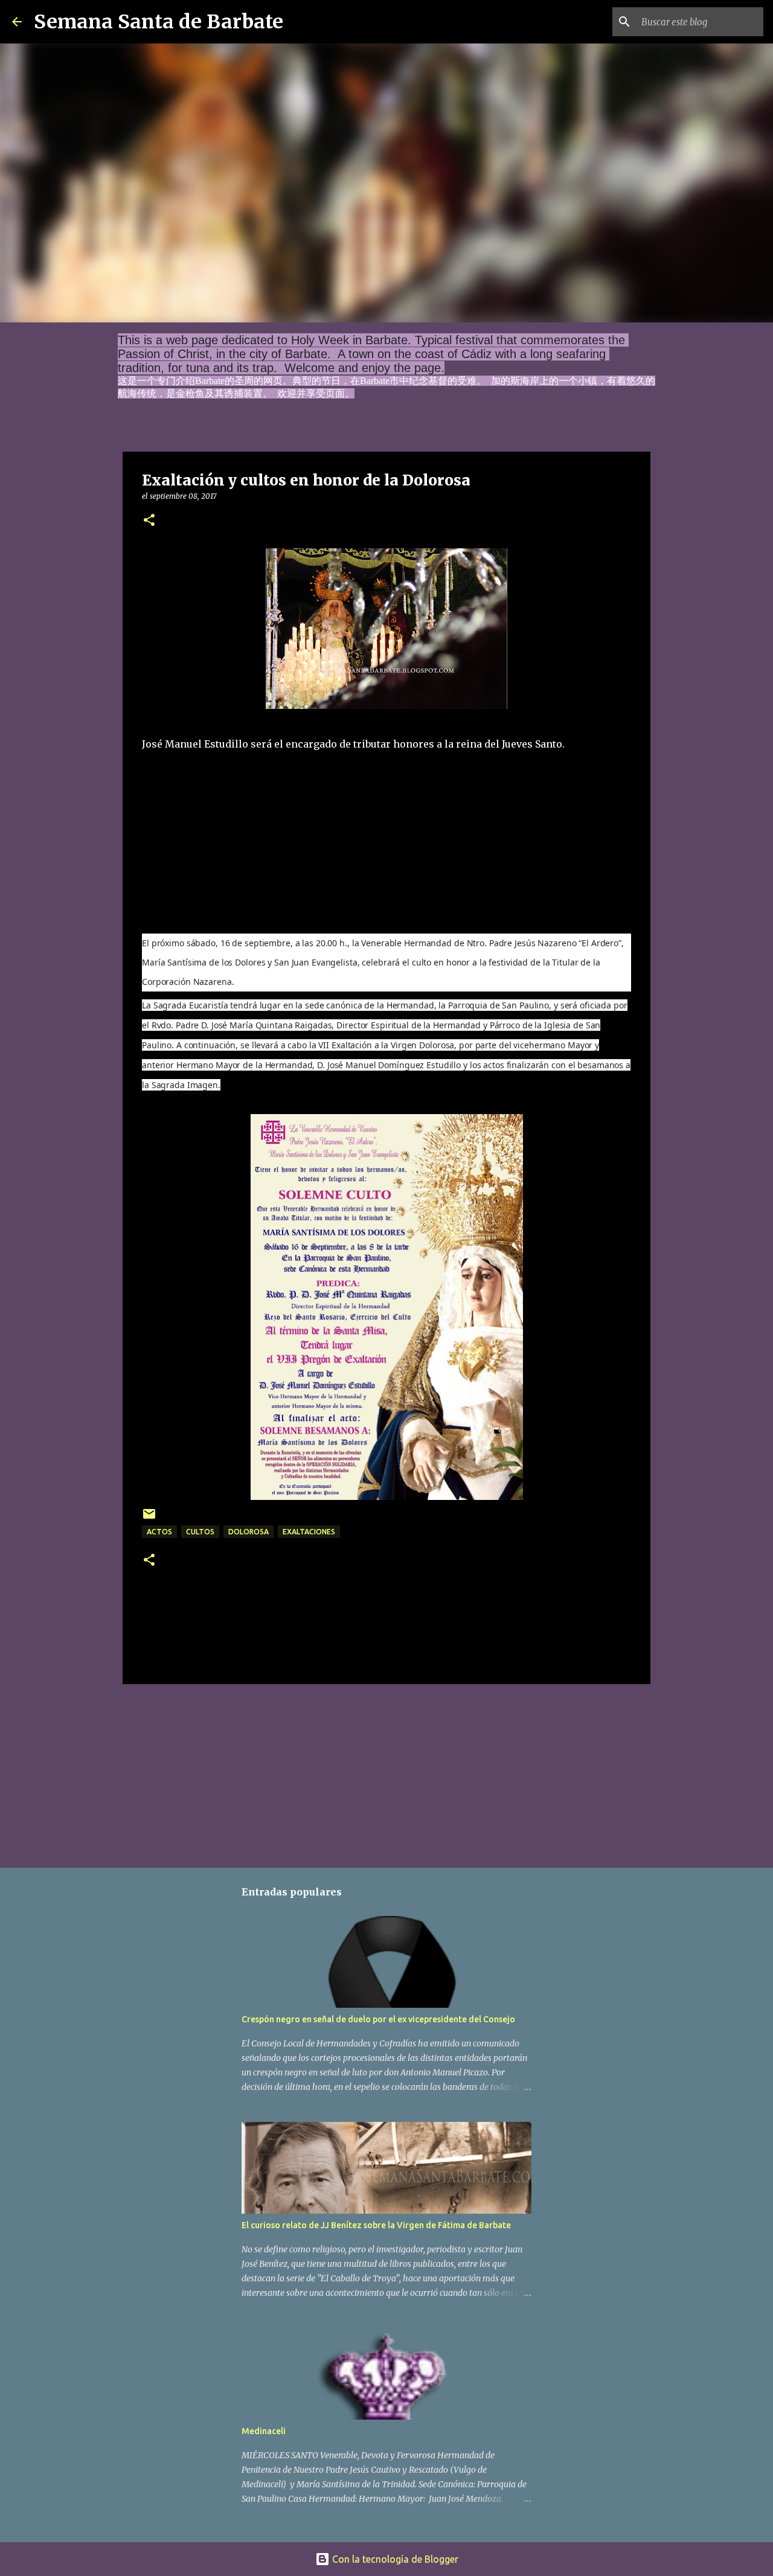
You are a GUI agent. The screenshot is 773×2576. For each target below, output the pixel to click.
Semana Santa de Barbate (159, 22)
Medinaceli (264, 2431)
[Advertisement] (233, 848)
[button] (149, 521)
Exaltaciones (309, 1532)
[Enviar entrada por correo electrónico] (149, 1518)
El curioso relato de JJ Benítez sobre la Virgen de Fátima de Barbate (376, 2225)
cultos (200, 1532)
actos (159, 1532)
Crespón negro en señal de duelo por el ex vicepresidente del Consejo (378, 2019)
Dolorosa (249, 1532)
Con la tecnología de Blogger (394, 2559)
